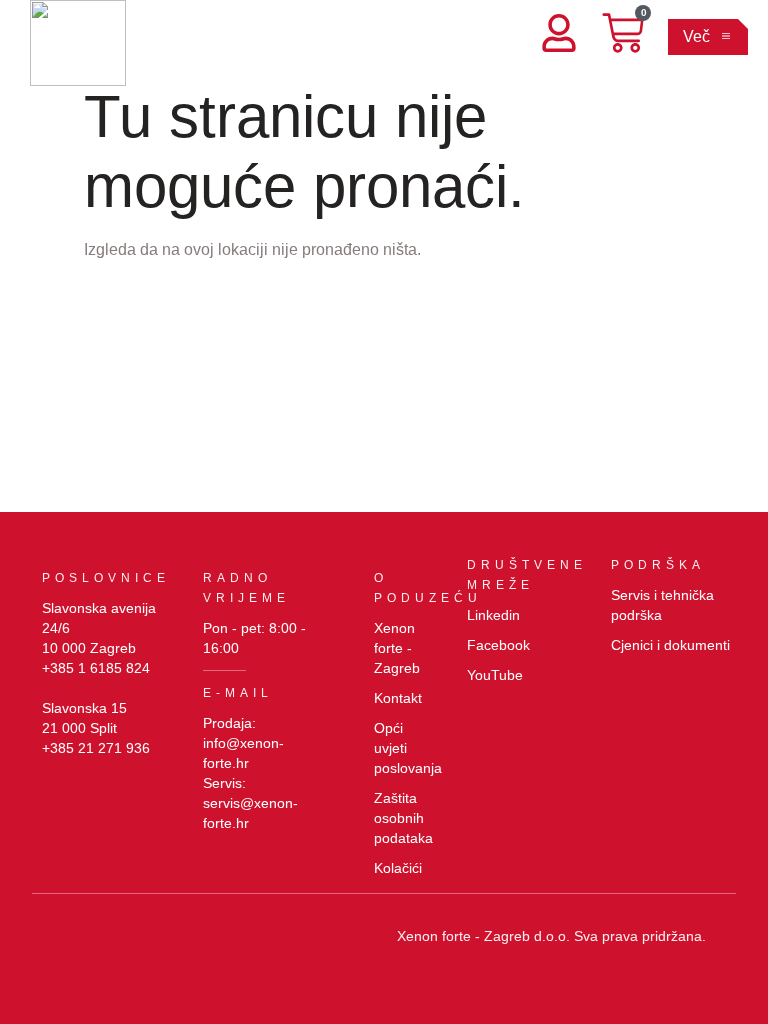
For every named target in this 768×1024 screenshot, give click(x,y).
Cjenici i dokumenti (670, 645)
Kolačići (398, 868)
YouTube (495, 675)
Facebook (498, 645)
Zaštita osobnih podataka (403, 818)
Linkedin (493, 615)
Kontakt (398, 698)
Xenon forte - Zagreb (397, 648)
